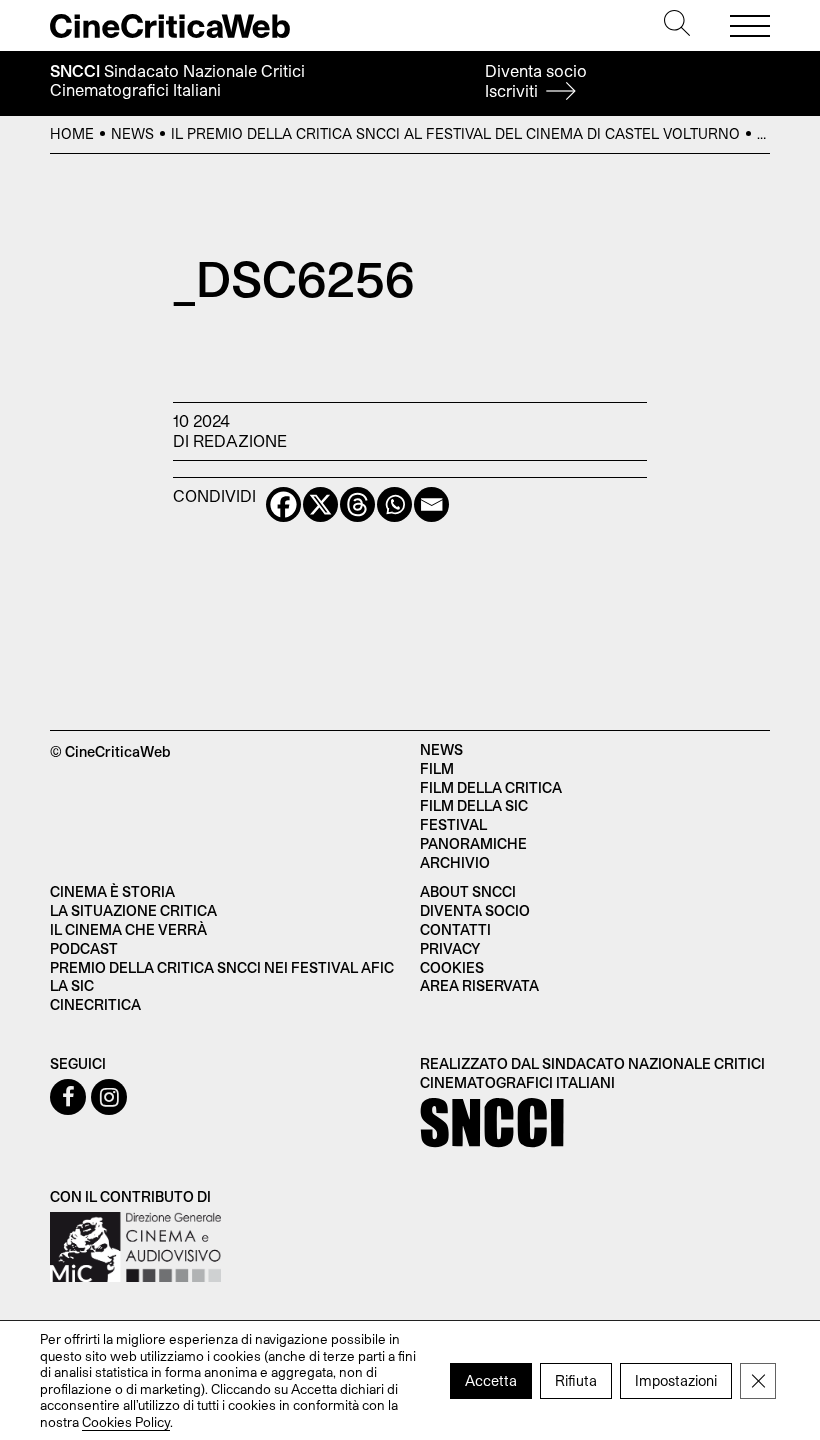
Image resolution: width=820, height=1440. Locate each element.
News (132, 133)
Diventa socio (536, 80)
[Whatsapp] (394, 504)
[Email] (431, 504)
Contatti (455, 929)
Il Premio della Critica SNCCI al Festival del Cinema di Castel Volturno (455, 133)
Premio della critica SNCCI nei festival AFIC (222, 967)
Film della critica (491, 787)
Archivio (455, 862)
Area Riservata (479, 985)
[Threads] (357, 504)
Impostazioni (676, 1379)
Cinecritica (95, 1004)
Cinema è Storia (112, 891)
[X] (320, 504)
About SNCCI (468, 891)
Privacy (450, 948)
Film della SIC (474, 805)
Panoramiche (473, 843)
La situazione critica (133, 910)
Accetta (491, 1379)
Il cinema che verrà (128, 929)
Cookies (452, 967)
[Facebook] (283, 504)
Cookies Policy (126, 1421)
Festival (453, 824)
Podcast (84, 948)
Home (72, 133)
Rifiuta (576, 1379)
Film (437, 768)
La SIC (72, 985)
